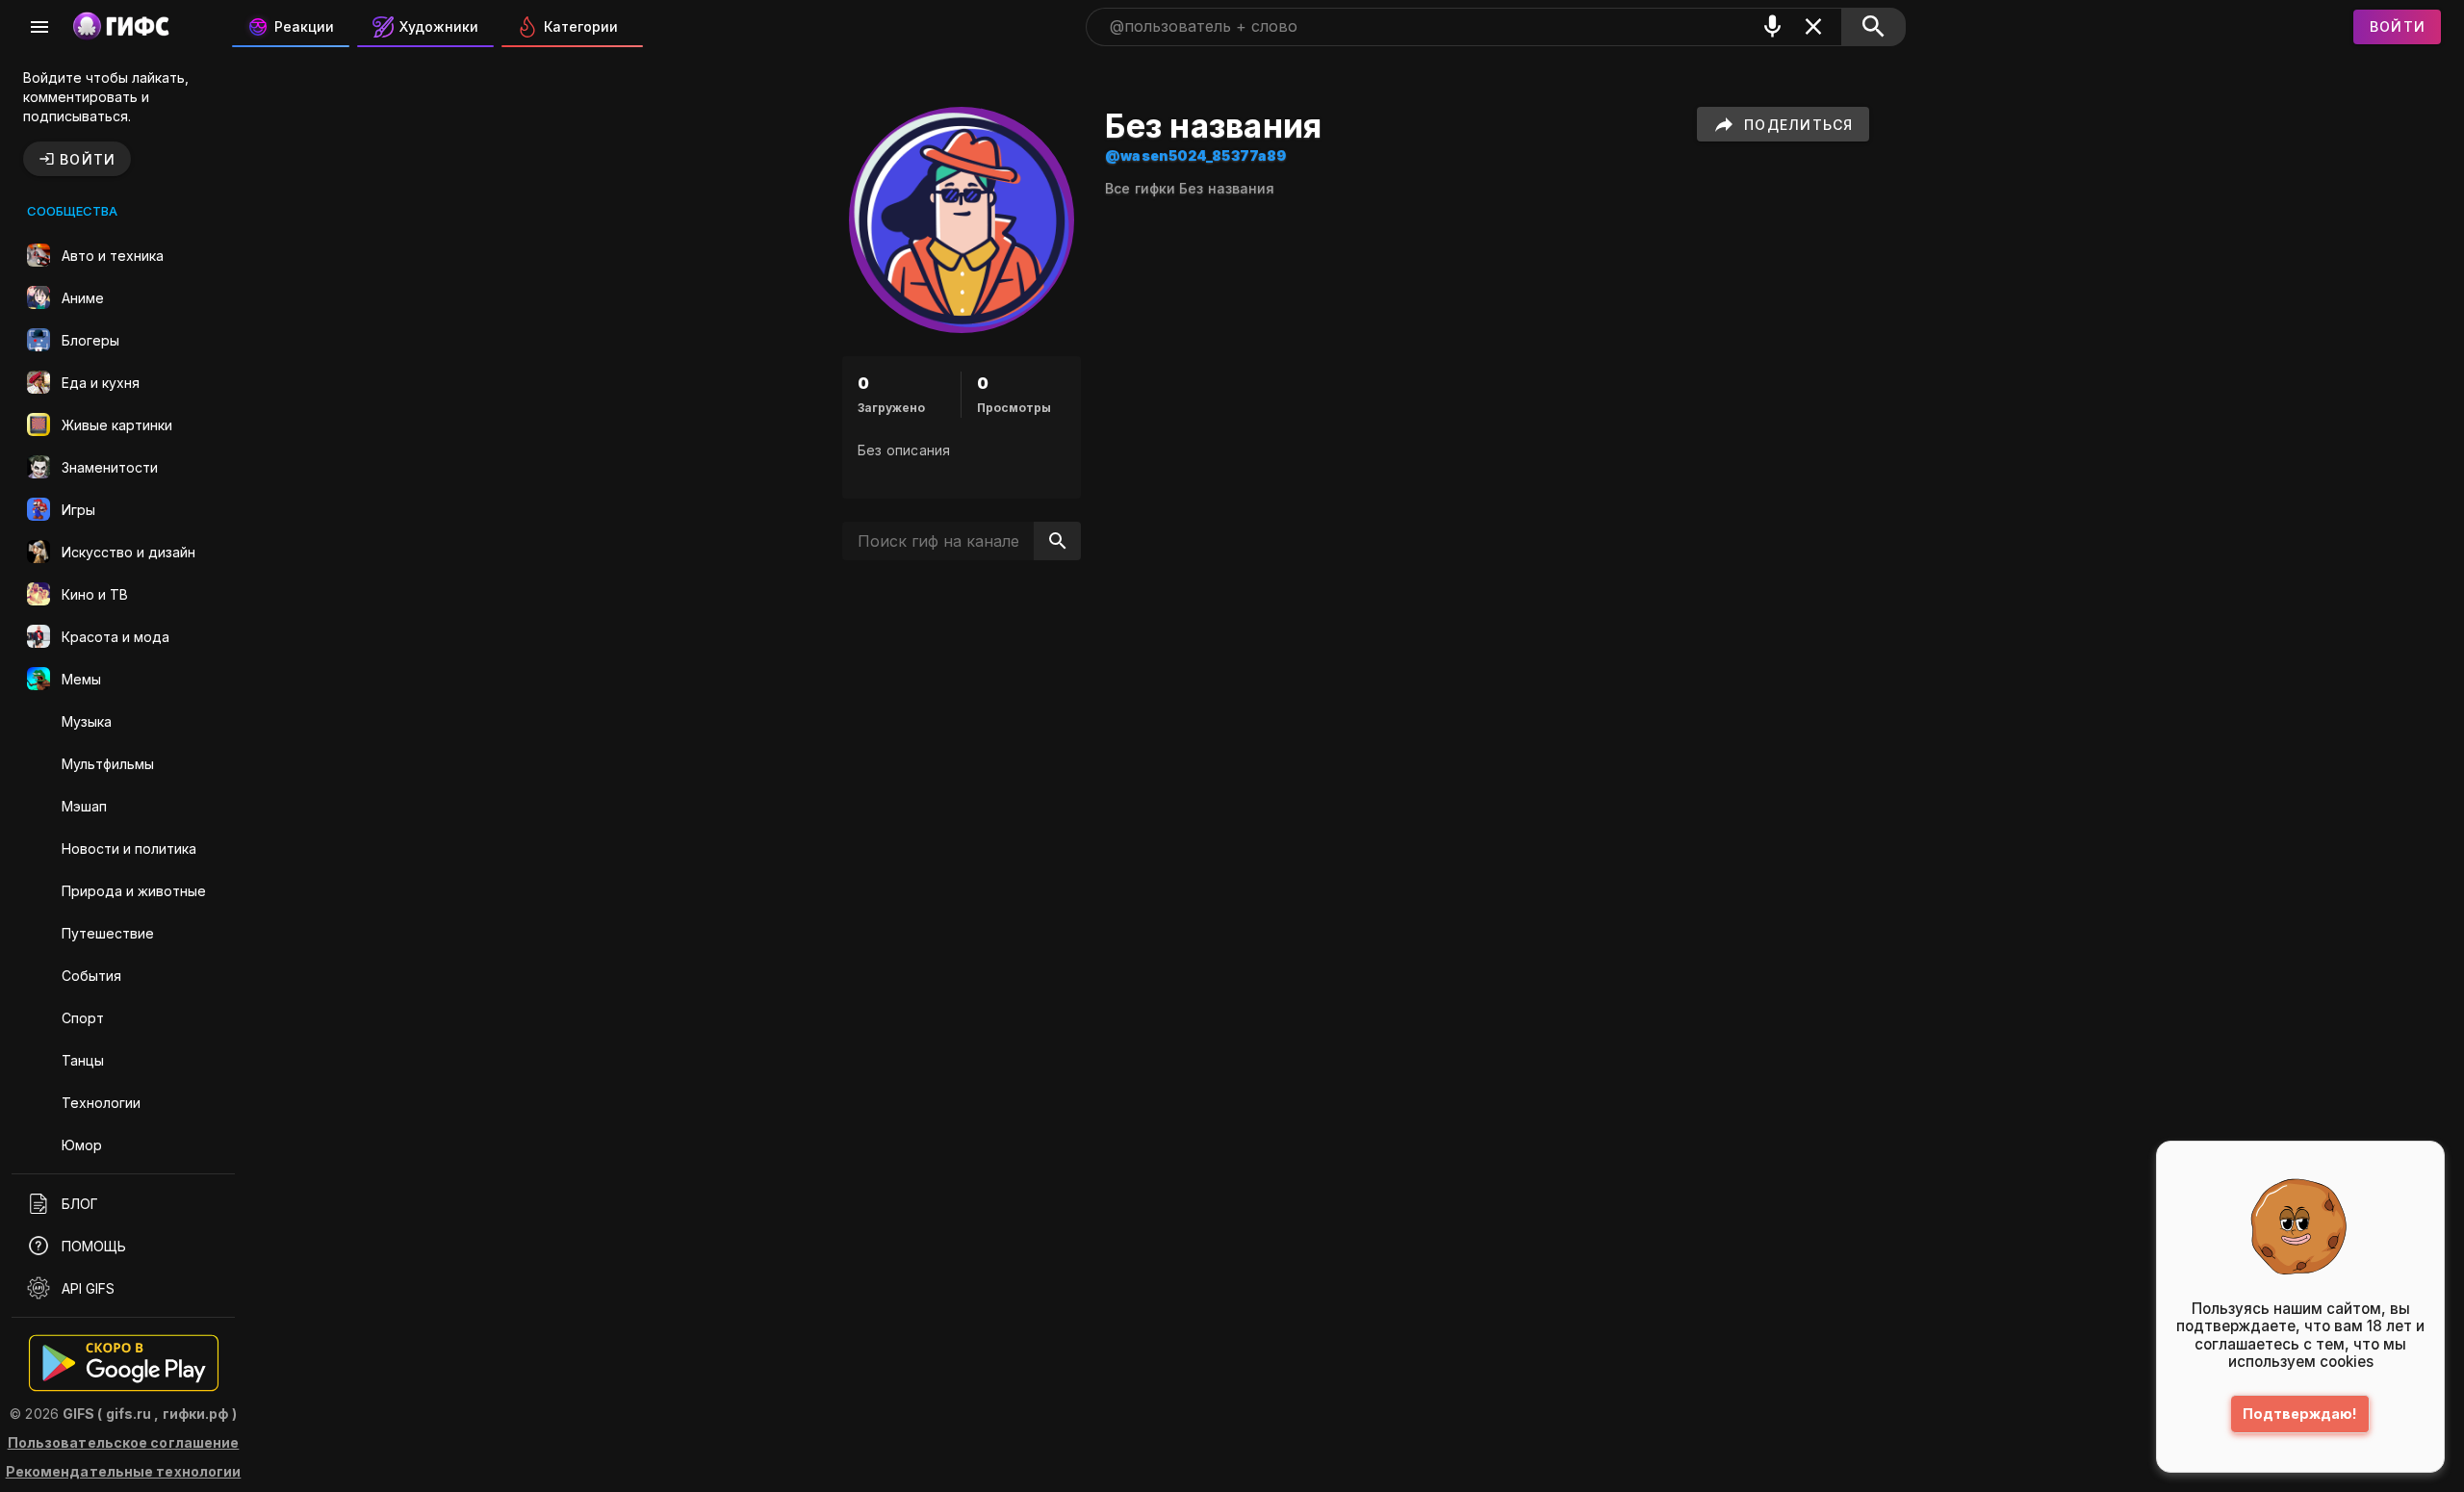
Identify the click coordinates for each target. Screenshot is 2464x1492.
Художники (439, 26)
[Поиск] (1874, 27)
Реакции (304, 26)
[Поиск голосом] (1772, 26)
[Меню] (39, 27)
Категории (581, 26)
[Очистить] (1814, 26)
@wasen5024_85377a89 (1195, 155)
